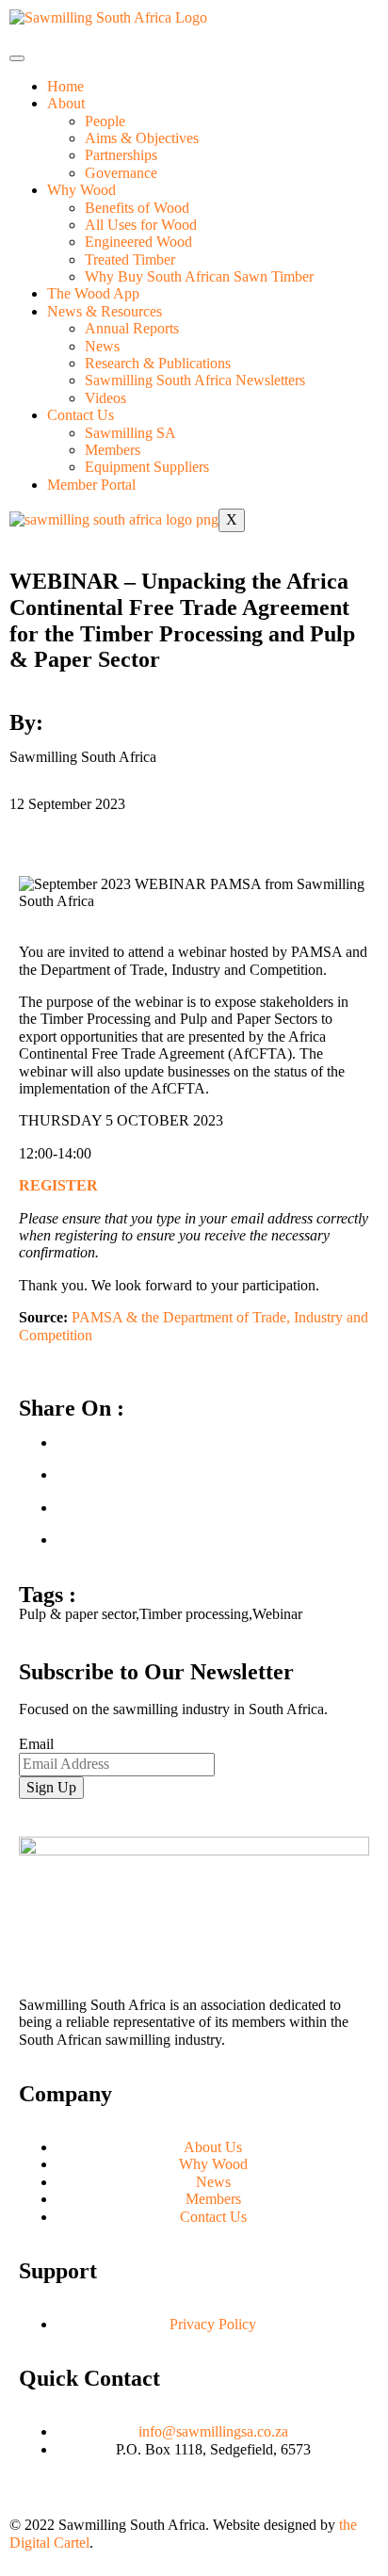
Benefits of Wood (137, 208)
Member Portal (91, 485)
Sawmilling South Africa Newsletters (195, 380)
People (105, 121)
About (66, 103)
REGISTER (58, 1185)
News (102, 346)
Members (113, 450)
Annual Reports (132, 328)
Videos (105, 398)
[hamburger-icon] (17, 58)
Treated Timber (130, 259)
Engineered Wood (138, 242)
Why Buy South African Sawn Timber (199, 276)
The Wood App (93, 293)
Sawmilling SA (130, 433)
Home (65, 86)
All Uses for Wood (141, 225)
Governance (121, 173)
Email (36, 1744)
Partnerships (121, 155)
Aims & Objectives (142, 138)
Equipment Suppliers (147, 467)
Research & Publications (158, 363)
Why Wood (81, 190)
